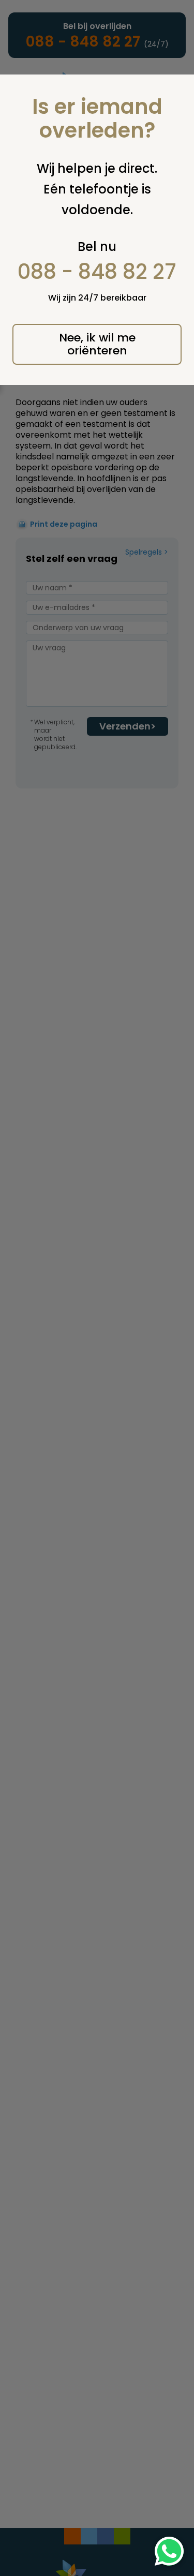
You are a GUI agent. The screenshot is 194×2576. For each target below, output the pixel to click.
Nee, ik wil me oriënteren (97, 344)
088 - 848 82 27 (97, 272)
